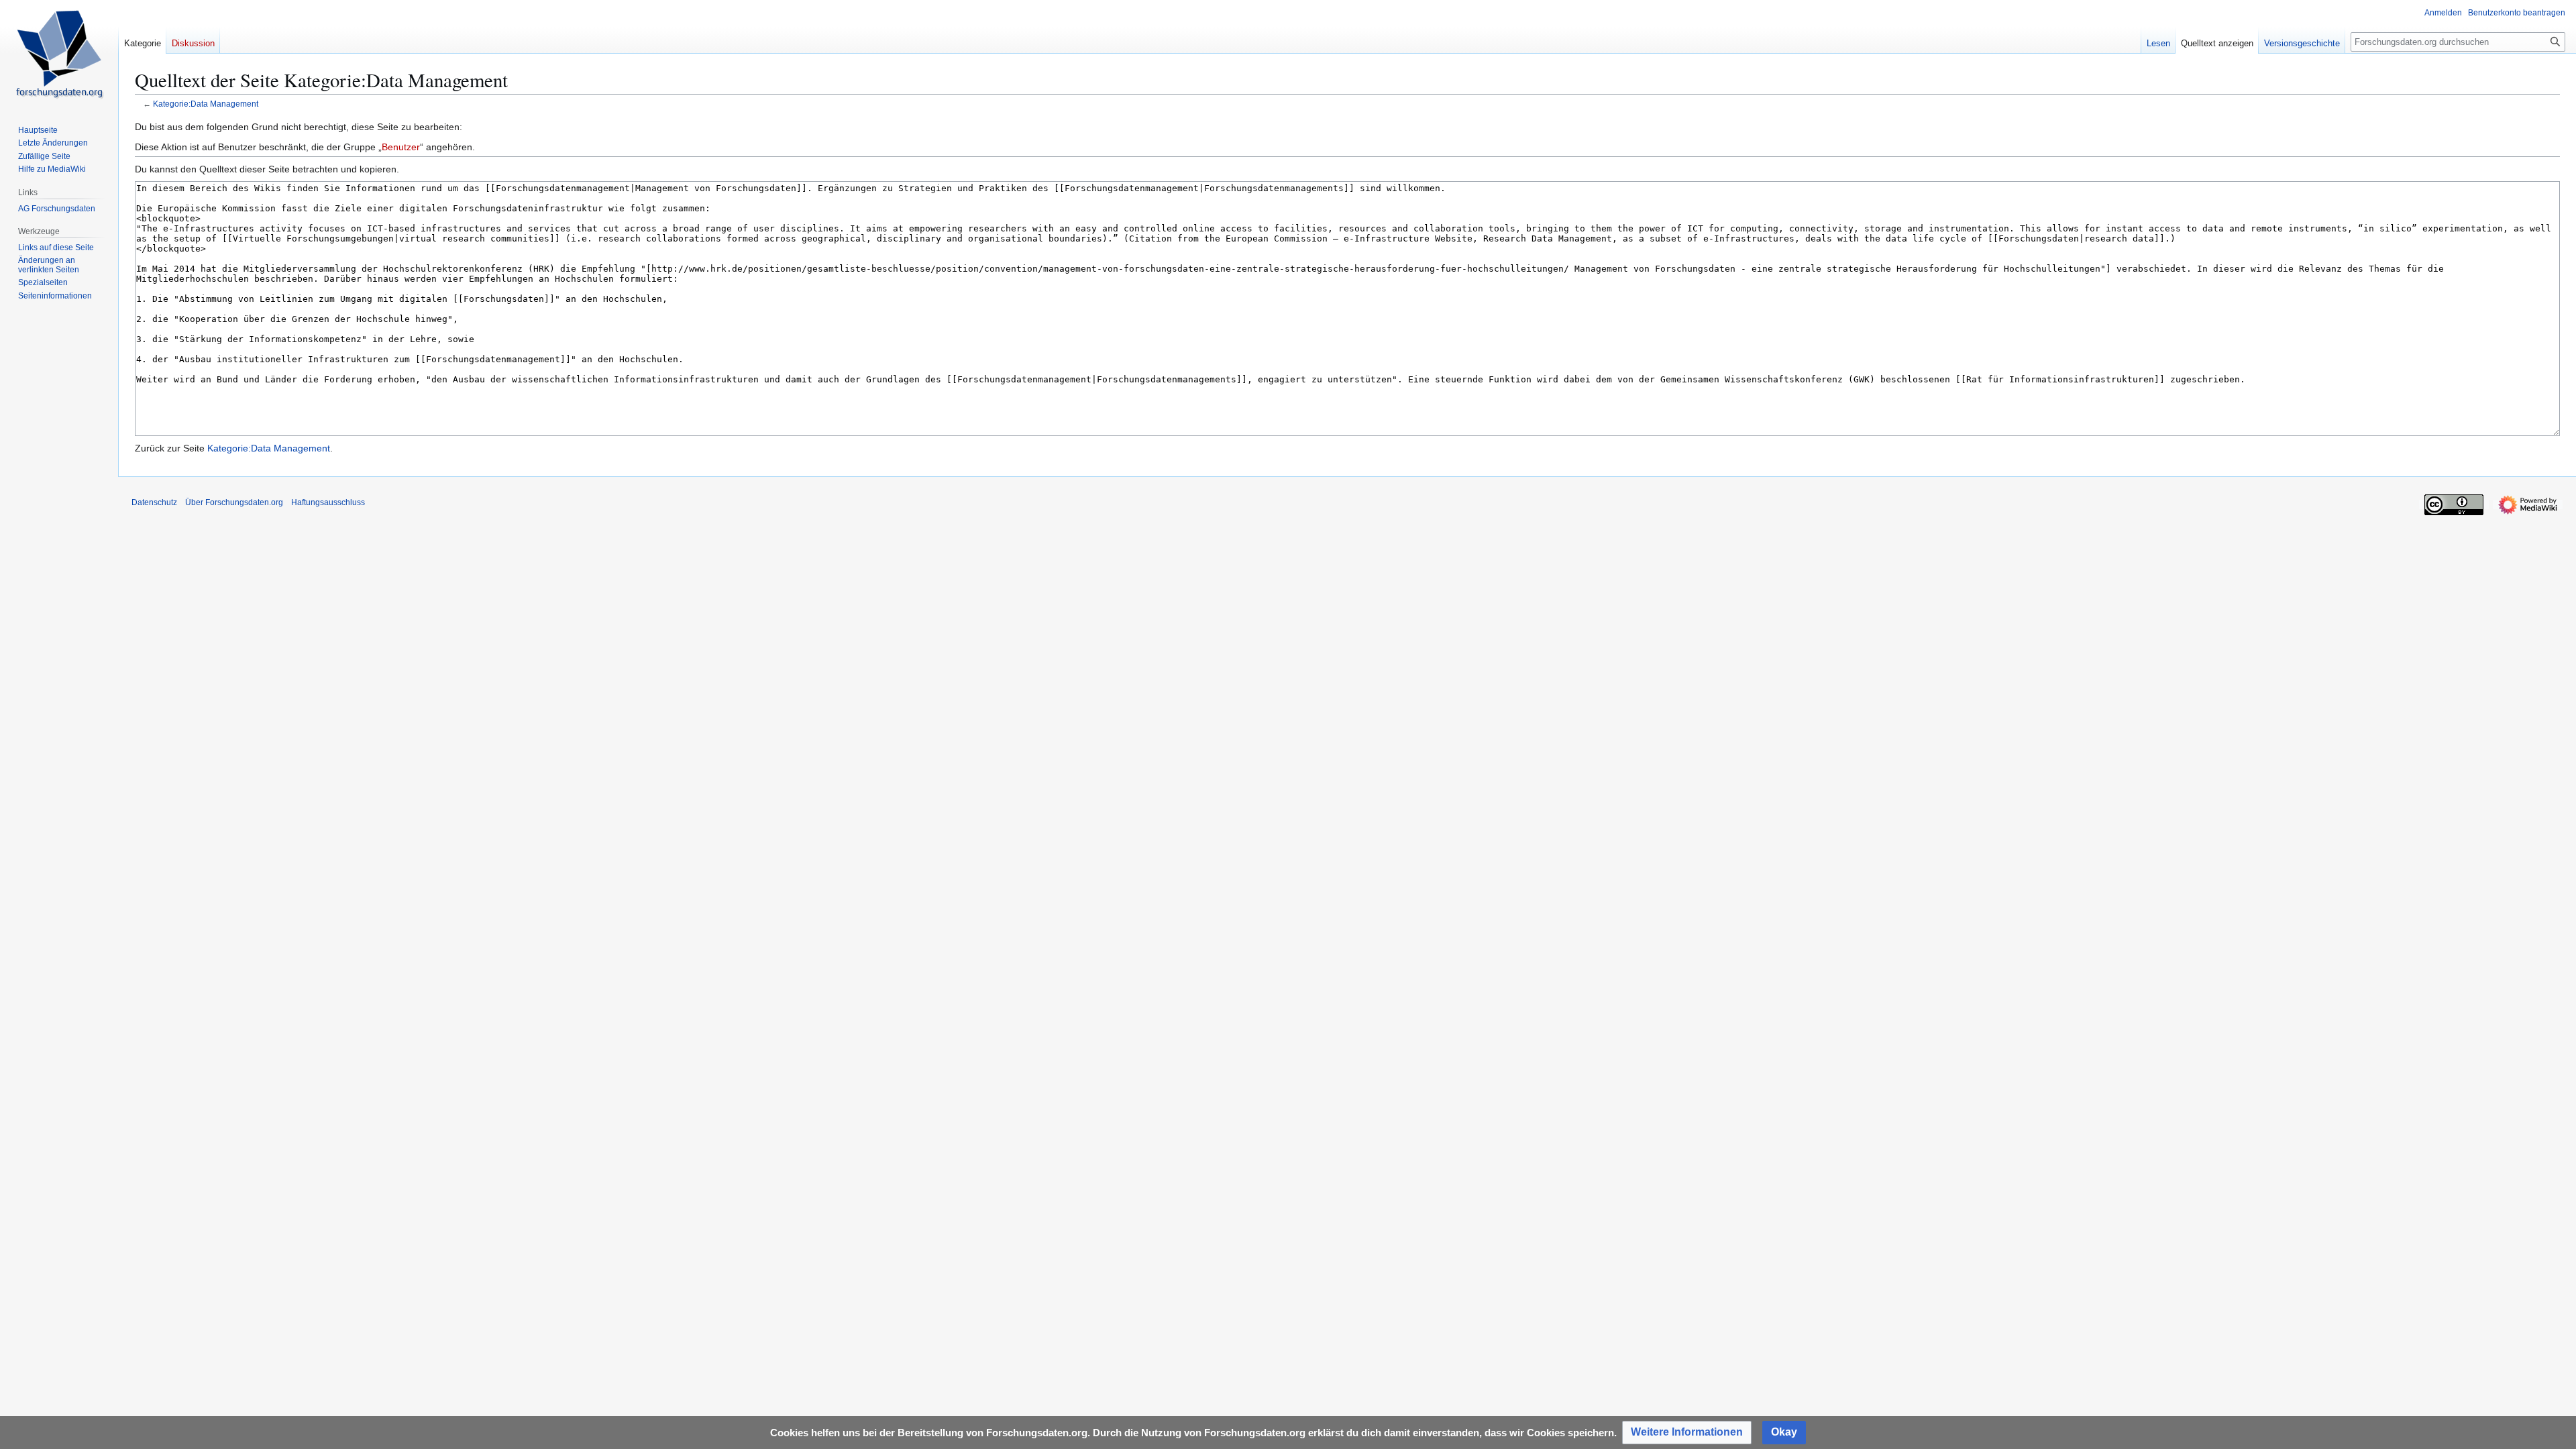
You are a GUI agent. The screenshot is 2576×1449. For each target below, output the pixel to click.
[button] (1687, 1433)
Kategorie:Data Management (206, 104)
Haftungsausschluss (328, 502)
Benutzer (401, 147)
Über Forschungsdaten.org (234, 502)
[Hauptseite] (59, 54)
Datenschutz (154, 502)
